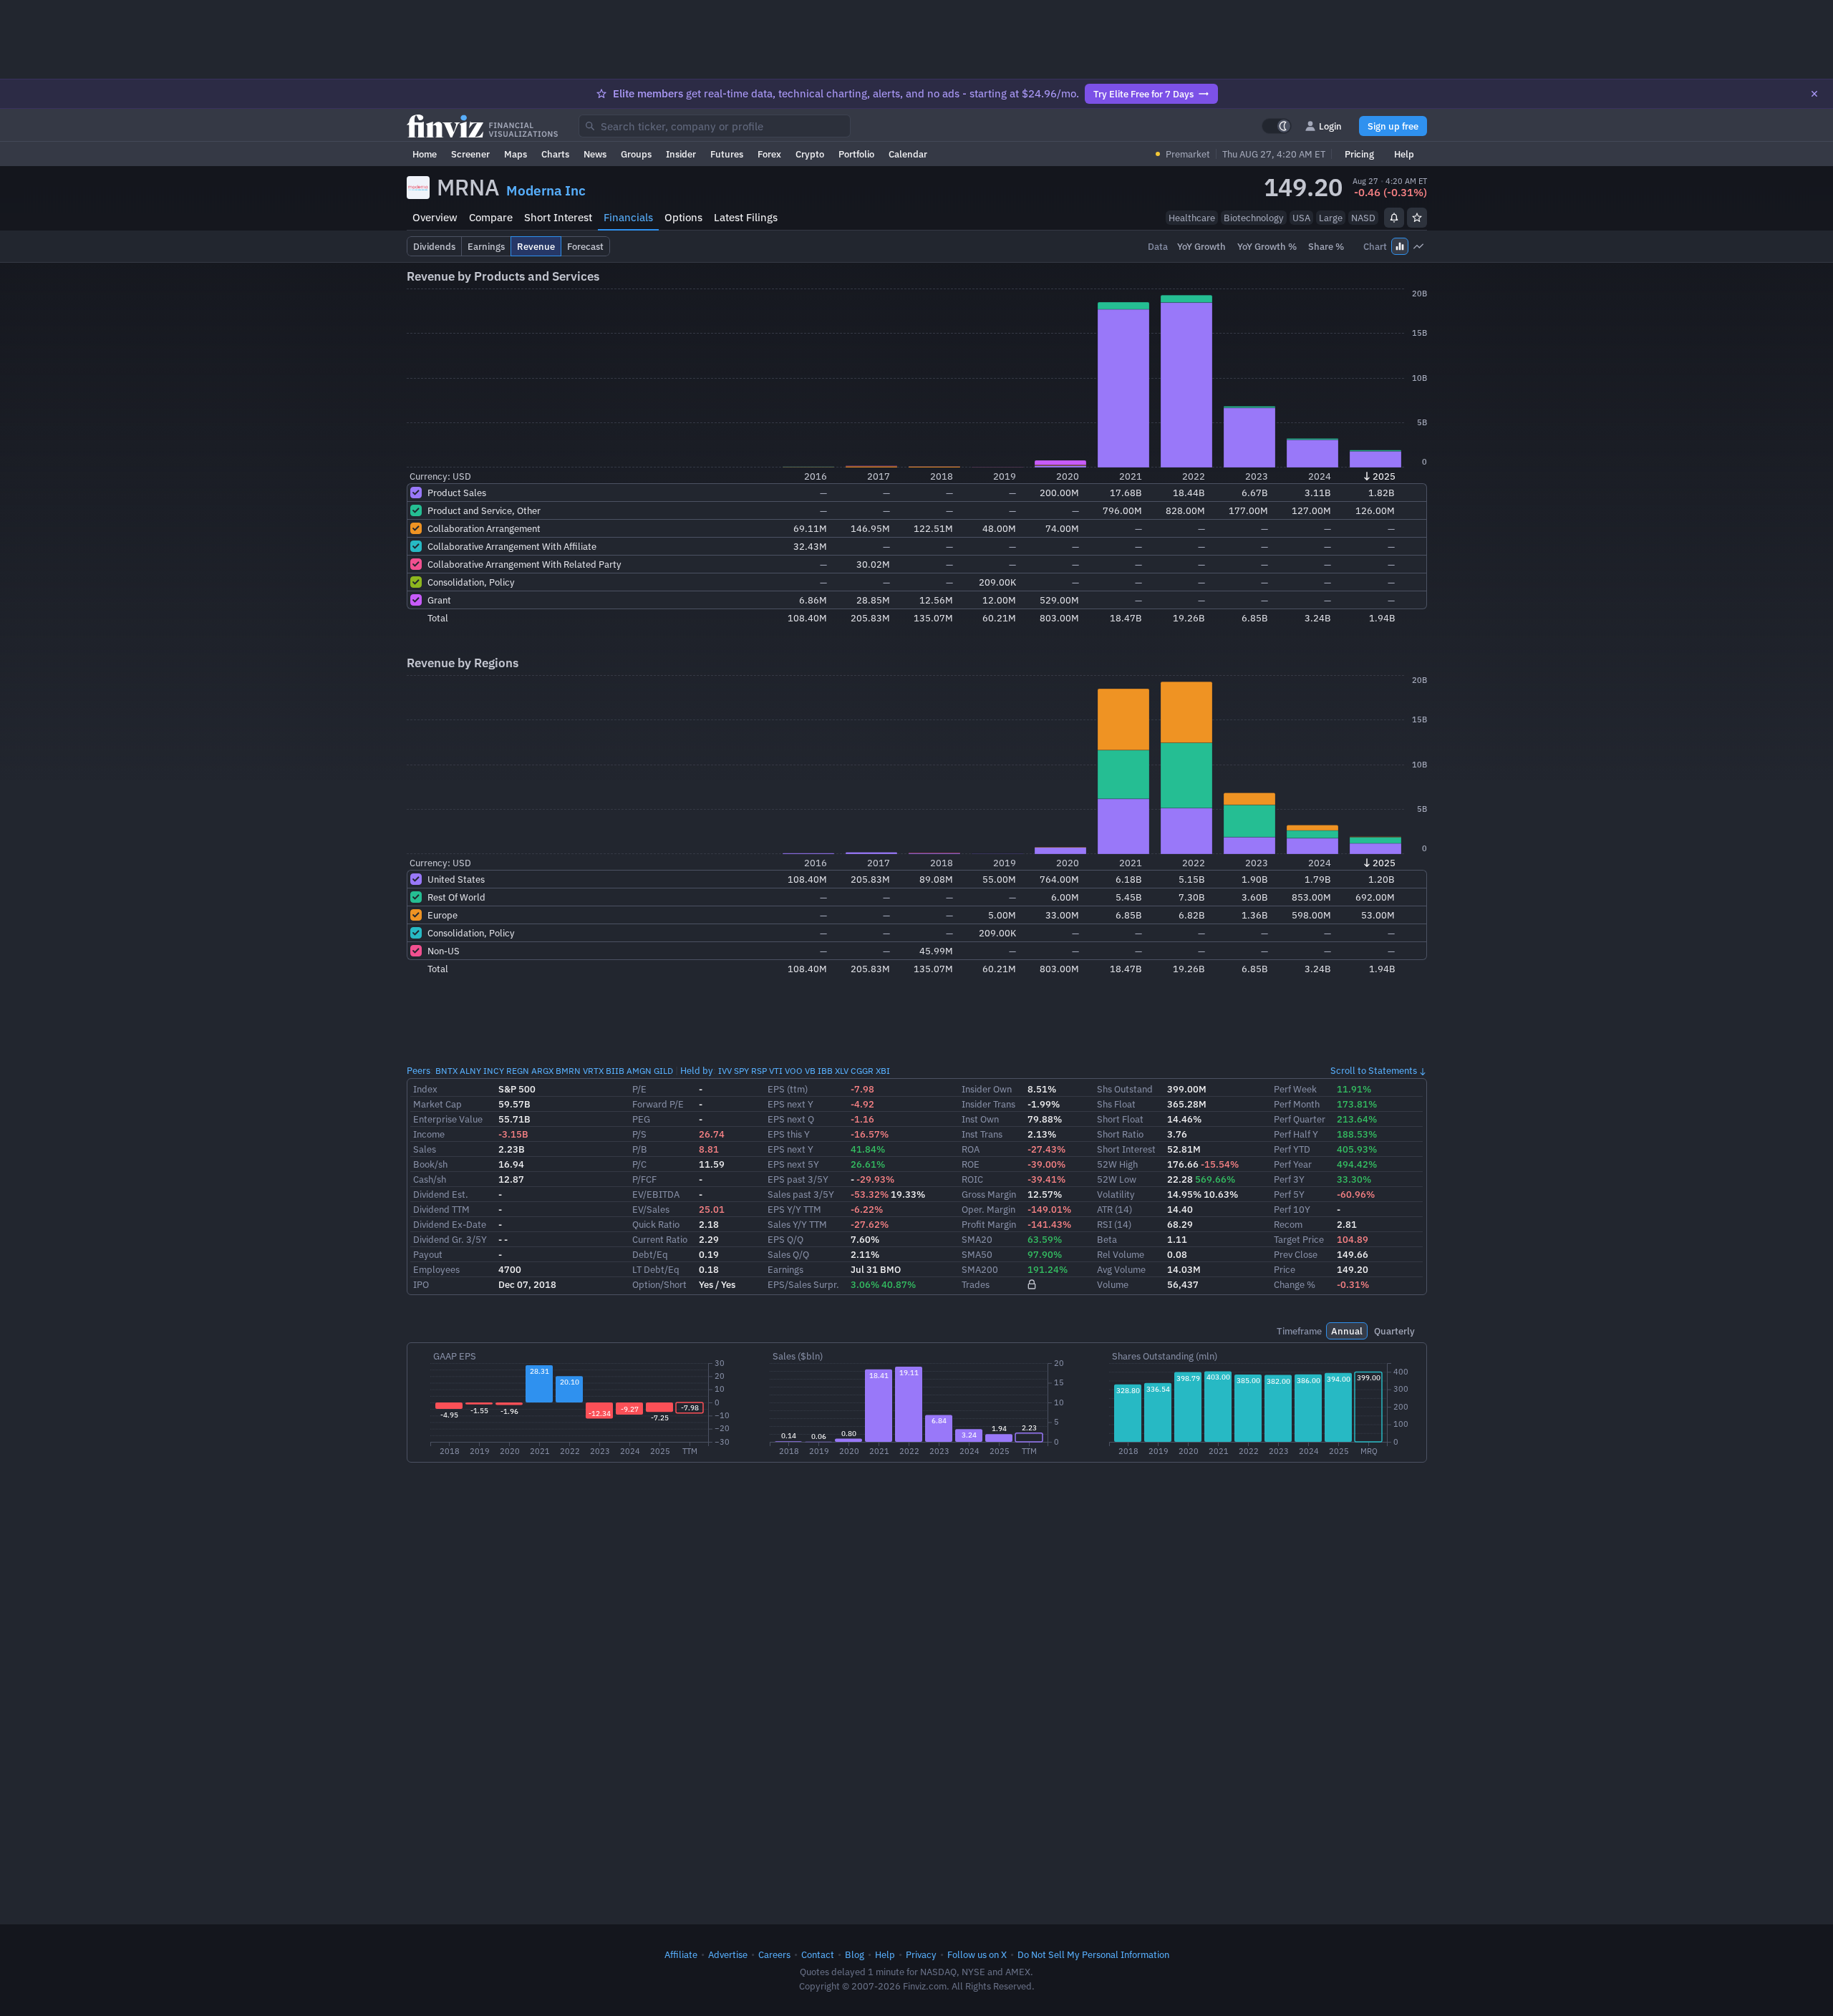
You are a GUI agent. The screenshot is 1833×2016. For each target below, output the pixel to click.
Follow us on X (977, 1954)
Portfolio (856, 154)
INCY (494, 1071)
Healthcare (1192, 218)
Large (1331, 218)
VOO (794, 1071)
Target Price (1299, 1239)
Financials (628, 217)
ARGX (542, 1071)
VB (810, 1071)
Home (425, 154)
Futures (727, 154)
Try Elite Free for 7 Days (1143, 94)
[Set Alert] (1394, 218)
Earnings (785, 1269)
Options (683, 217)
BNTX (446, 1071)
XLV (842, 1071)
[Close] (1814, 94)
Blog (855, 1954)
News (595, 154)
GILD (663, 1071)
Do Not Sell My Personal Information (1093, 1954)
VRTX (593, 1071)
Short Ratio (1120, 1134)
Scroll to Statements (1374, 1070)
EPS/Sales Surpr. (803, 1284)
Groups (636, 154)
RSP (759, 1071)
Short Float (1120, 1119)
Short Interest (558, 217)
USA (1301, 218)
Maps (516, 154)
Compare (491, 217)
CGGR (862, 1071)
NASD (1363, 218)
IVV (725, 1071)
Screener (470, 154)
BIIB (615, 1071)
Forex (769, 154)
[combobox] (715, 126)
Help (1404, 154)
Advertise (728, 1954)
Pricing (1359, 154)
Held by (697, 1070)
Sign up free (1393, 126)
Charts (555, 154)
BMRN (568, 1071)
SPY (741, 1071)
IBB (825, 1071)
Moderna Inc (546, 190)
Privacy (921, 1954)
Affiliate (681, 1954)
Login (1330, 126)
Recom (1288, 1224)
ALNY (470, 1071)
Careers (774, 1954)
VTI (776, 1071)
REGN (518, 1071)
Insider (681, 154)
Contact (818, 1954)
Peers (419, 1070)
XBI (883, 1071)
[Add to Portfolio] (1417, 218)
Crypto (810, 154)
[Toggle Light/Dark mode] (1277, 126)
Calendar (908, 154)
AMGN (639, 1071)
